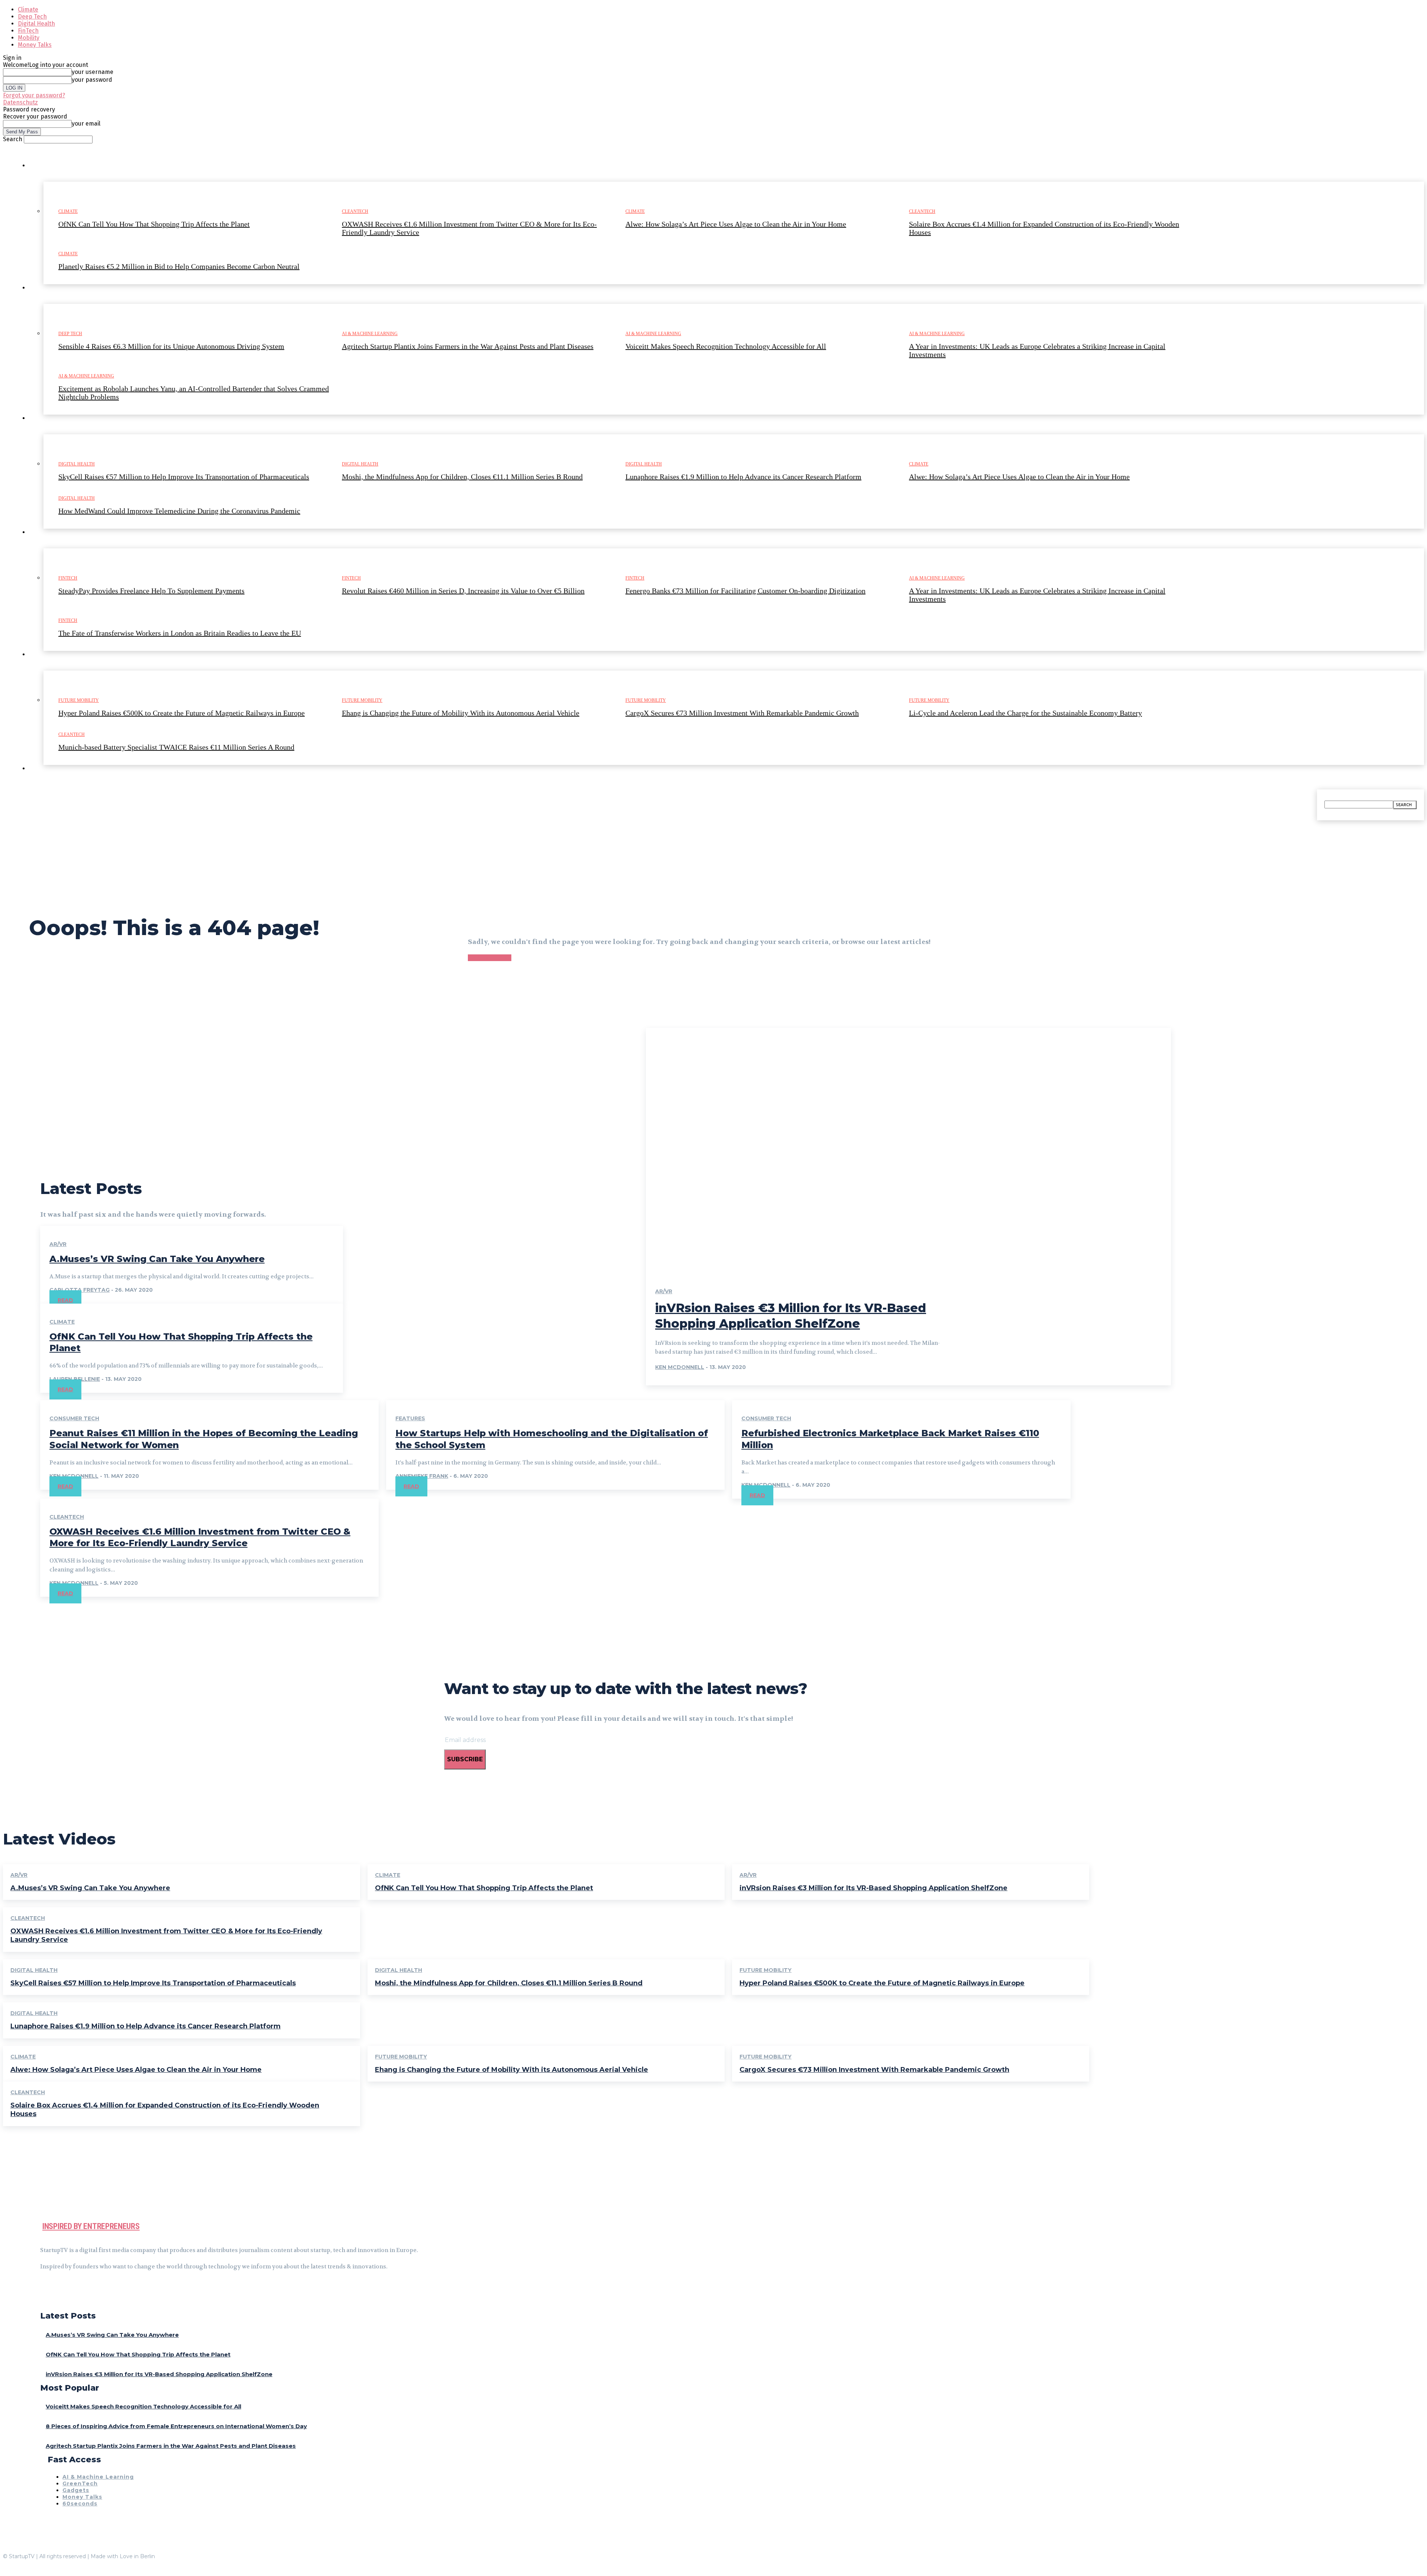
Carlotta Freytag (80, 1290)
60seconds (80, 2504)
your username (93, 72)
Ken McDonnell (680, 1367)
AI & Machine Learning (98, 2477)
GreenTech (80, 2483)
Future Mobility (766, 1970)
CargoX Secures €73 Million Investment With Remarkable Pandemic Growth (874, 2070)
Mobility (29, 38)
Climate (28, 9)
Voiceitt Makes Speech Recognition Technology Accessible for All (143, 2406)
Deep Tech (32, 17)
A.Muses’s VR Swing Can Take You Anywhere (157, 1259)
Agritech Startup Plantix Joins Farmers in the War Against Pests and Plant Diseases (171, 2446)
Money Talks (35, 45)
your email (86, 124)
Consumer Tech (74, 1418)
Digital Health (36, 24)
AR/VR (58, 1244)
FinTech (28, 31)
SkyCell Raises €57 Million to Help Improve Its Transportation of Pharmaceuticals (153, 1983)
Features (410, 1418)
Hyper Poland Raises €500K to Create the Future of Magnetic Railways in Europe (882, 1983)
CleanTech (67, 1517)
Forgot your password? (34, 95)
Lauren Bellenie (75, 1379)
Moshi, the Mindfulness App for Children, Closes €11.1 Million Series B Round (509, 1983)
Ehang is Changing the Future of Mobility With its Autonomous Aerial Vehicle (512, 2070)
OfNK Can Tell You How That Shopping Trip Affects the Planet (484, 1888)
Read (65, 1300)
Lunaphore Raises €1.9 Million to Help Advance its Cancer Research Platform (145, 2026)
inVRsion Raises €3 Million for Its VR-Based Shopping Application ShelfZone (873, 1888)
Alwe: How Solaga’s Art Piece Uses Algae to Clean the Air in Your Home (136, 2070)
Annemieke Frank (422, 1476)
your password (92, 80)
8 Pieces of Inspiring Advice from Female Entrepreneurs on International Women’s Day (176, 2426)
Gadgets (76, 2490)
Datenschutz (20, 102)
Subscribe (465, 1759)
